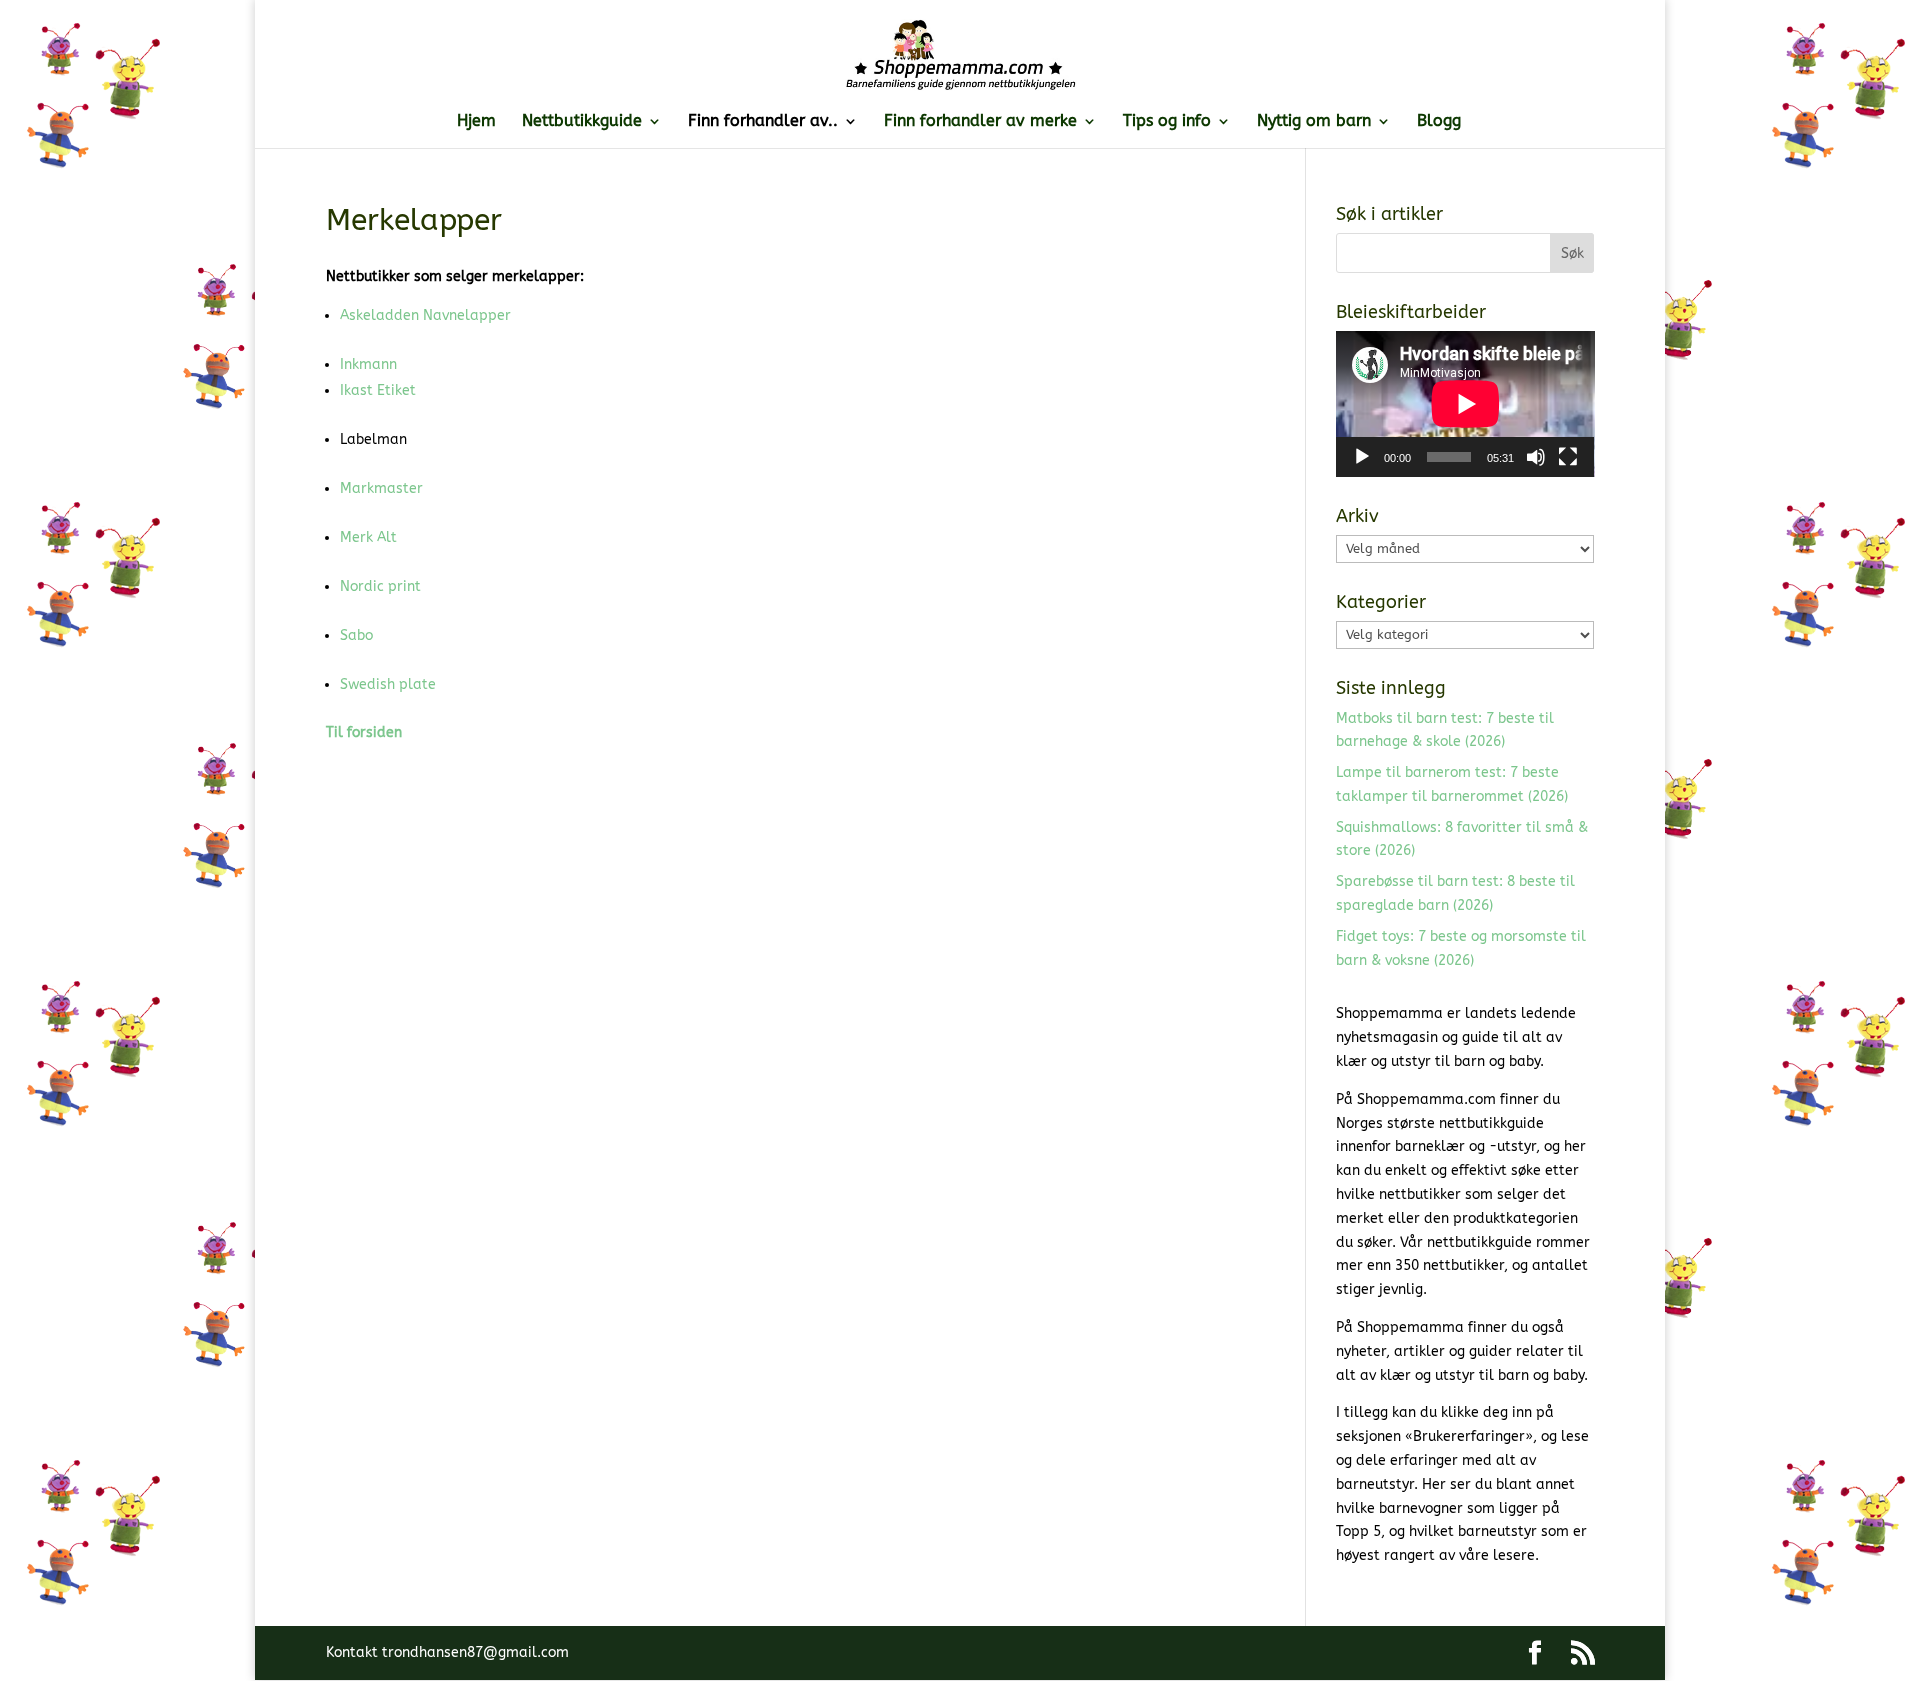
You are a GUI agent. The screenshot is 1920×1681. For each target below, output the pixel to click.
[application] (1465, 404)
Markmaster (381, 488)
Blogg (1439, 122)
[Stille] (1536, 457)
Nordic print (380, 586)
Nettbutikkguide (582, 122)
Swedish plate (388, 684)
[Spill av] (1362, 457)
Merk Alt (368, 537)
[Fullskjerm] (1568, 457)
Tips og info (1167, 122)
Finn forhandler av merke (980, 122)
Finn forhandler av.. (763, 122)
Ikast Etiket (378, 390)
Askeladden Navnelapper (425, 315)
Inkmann (368, 364)
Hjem (476, 122)
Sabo (356, 635)
